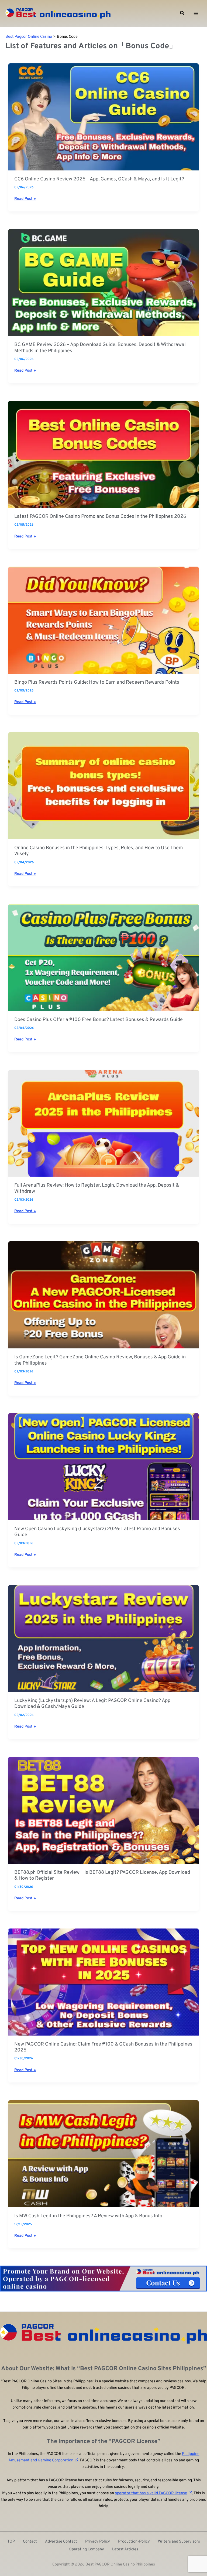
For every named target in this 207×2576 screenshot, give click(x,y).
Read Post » (25, 199)
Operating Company (86, 2549)
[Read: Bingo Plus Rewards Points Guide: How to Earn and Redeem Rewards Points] (103, 620)
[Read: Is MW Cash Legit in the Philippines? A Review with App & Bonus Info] (103, 2154)
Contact (30, 2542)
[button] (182, 13)
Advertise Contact (61, 2542)
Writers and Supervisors (179, 2542)
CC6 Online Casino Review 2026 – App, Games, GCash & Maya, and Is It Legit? (99, 179)
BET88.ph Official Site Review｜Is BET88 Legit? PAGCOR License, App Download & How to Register (102, 1876)
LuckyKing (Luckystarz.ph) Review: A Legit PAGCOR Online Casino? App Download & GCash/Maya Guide (92, 1704)
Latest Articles (125, 2549)
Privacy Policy (98, 2542)
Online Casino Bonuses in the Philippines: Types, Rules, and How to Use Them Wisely (99, 851)
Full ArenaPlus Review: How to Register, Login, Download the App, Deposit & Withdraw (97, 1188)
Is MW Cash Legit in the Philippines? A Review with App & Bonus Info (88, 2216)
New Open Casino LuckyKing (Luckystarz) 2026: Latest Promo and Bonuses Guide (97, 1532)
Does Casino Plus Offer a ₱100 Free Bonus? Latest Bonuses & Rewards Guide (99, 1020)
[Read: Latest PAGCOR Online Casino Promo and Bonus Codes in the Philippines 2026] (103, 454)
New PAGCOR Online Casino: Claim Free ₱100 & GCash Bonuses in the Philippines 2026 (103, 2047)
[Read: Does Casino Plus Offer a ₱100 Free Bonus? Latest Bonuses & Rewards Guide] (103, 958)
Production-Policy (134, 2542)
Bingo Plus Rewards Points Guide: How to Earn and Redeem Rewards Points (97, 683)
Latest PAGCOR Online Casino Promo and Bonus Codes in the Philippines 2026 (100, 517)
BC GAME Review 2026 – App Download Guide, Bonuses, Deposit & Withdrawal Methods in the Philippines (100, 348)
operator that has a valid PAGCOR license (151, 2493)
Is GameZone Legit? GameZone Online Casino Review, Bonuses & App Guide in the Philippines (100, 1360)
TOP (11, 2542)
